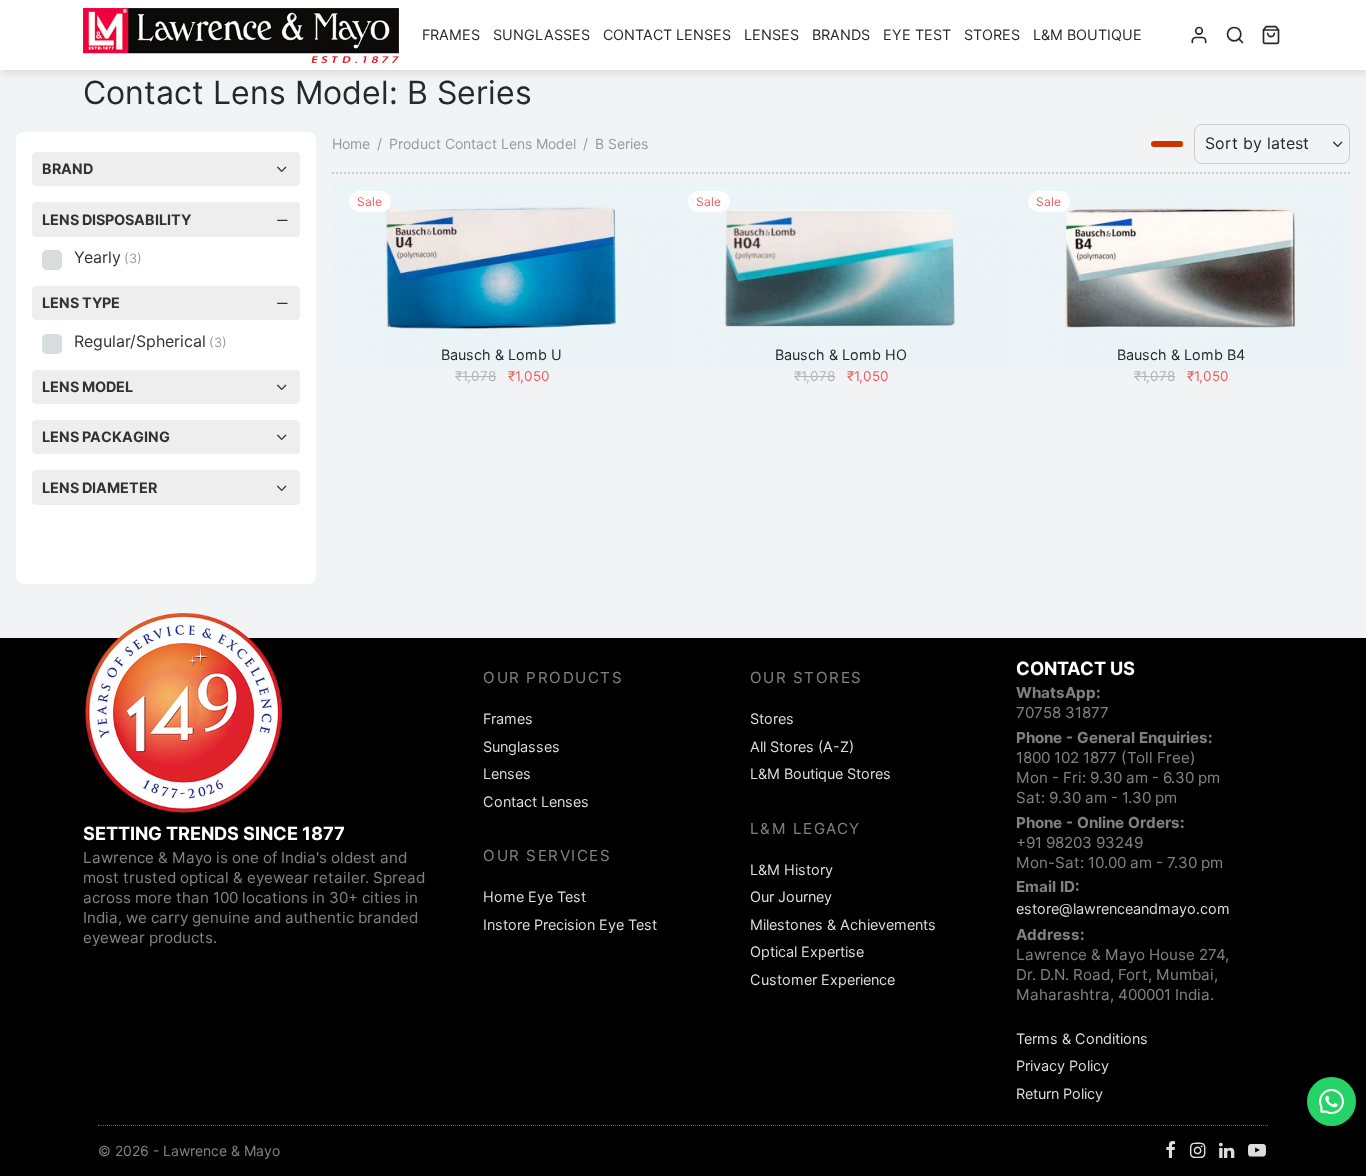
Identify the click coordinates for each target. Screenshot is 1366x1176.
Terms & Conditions (1082, 1038)
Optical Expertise (807, 951)
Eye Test (917, 34)
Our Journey (791, 896)
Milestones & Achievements (843, 924)
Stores (992, 34)
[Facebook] (1170, 1151)
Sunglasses (541, 34)
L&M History (791, 869)
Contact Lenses (667, 34)
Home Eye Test (534, 896)
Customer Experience (822, 979)
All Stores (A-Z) (802, 746)
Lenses (771, 34)
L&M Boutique (1087, 34)
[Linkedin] (1226, 1151)
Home (351, 143)
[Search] (1235, 35)
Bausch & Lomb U (501, 354)
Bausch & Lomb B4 (1180, 354)
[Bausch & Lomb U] (501, 276)
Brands (841, 34)
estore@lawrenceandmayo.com (1123, 908)
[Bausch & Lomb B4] (1180, 276)
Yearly (108, 257)
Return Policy (1059, 1093)
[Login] (1199, 35)
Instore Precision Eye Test (570, 924)
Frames (451, 34)
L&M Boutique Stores (820, 773)
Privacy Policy (1062, 1065)
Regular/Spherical (150, 341)
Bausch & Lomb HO (841, 354)
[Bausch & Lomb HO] (840, 276)
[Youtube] (1257, 1151)
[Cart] (1271, 35)
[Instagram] (1197, 1151)
